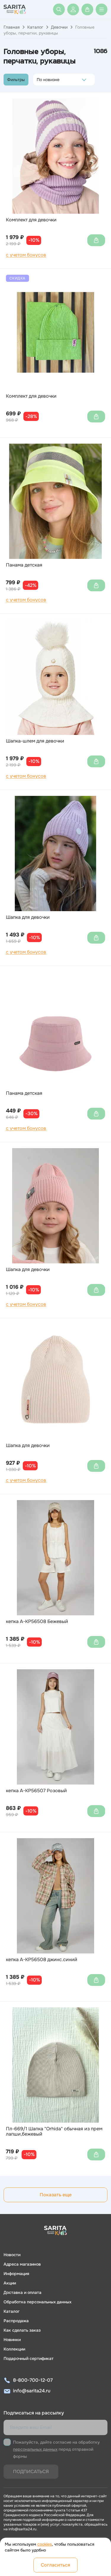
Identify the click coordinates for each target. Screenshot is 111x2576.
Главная (12, 27)
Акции (10, 2283)
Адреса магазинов (22, 2264)
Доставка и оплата (22, 2292)
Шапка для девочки (28, 917)
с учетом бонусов (26, 255)
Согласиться (55, 2565)
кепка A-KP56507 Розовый (36, 1791)
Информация (16, 2274)
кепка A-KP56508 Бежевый (37, 1622)
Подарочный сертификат (29, 2358)
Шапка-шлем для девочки (35, 741)
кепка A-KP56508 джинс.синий (42, 1960)
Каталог (35, 27)
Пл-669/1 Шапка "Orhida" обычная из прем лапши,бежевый (54, 2132)
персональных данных (35, 2449)
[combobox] (38, 80)
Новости (12, 2255)
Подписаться (31, 2472)
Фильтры (16, 80)
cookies (45, 2544)
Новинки (12, 2340)
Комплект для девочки (31, 220)
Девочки (59, 27)
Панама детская (24, 565)
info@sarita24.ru (32, 2391)
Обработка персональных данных (37, 2302)
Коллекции (14, 2349)
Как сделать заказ (22, 2330)
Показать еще (56, 2195)
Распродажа (16, 2321)
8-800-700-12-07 (33, 2380)
